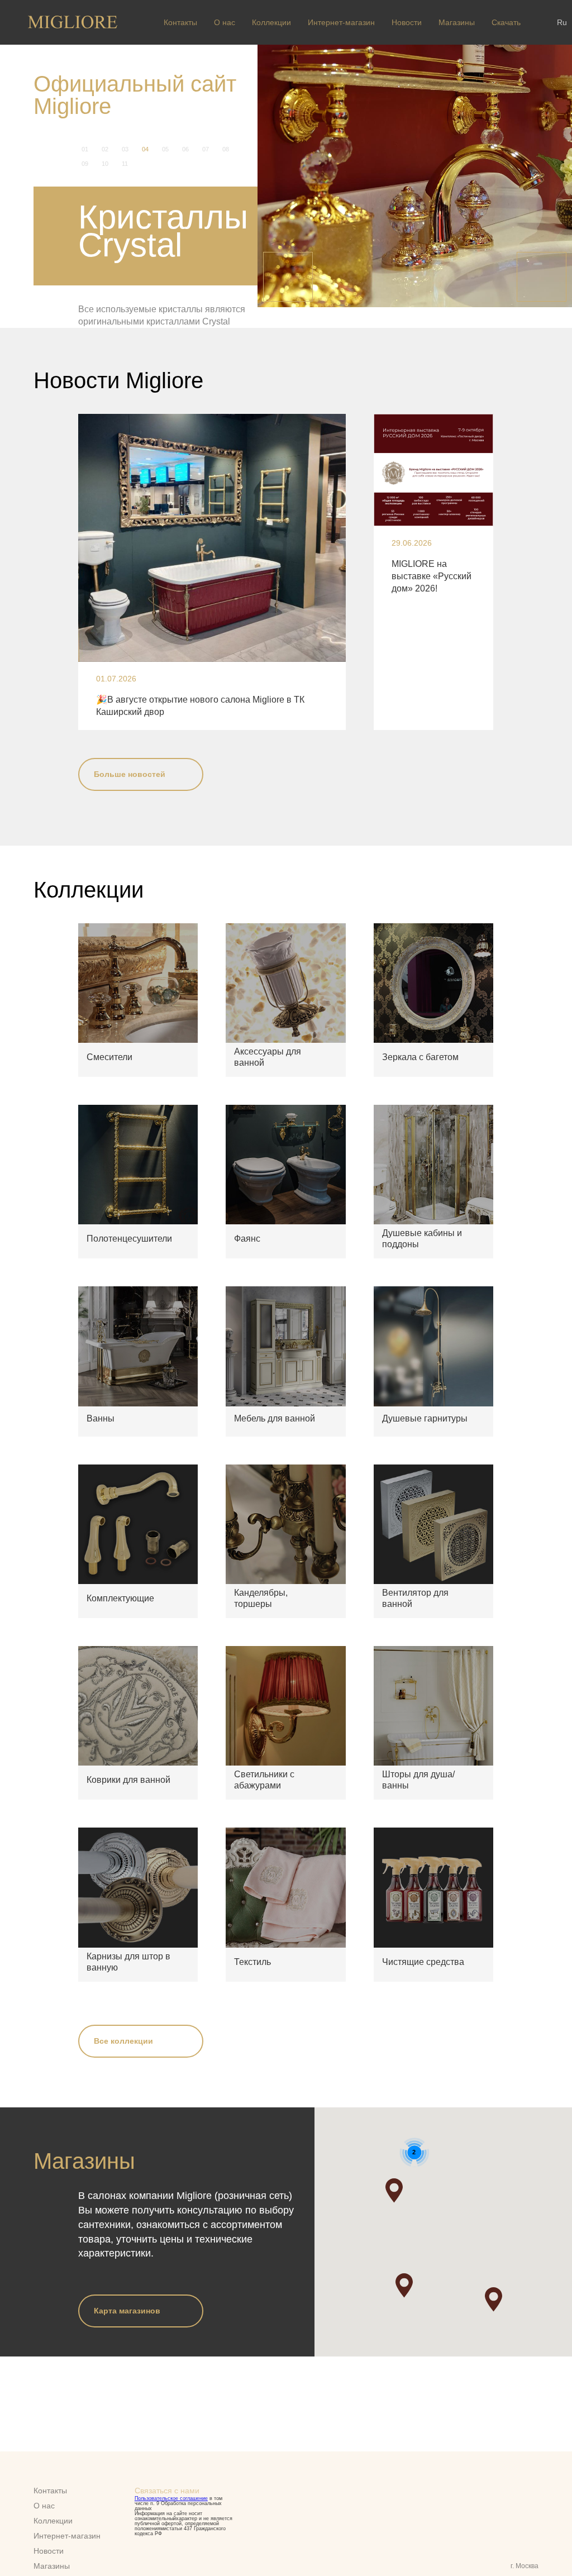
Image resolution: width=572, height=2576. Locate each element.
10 (105, 164)
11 (125, 164)
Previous (288, 277)
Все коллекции (123, 2029)
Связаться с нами (167, 2491)
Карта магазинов (127, 2298)
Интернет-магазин (341, 22)
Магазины (457, 22)
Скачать (506, 22)
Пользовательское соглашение (171, 2498)
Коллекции (271, 22)
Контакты (180, 22)
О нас (225, 22)
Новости (407, 22)
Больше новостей (130, 761)
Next (542, 277)
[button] (404, 2273)
